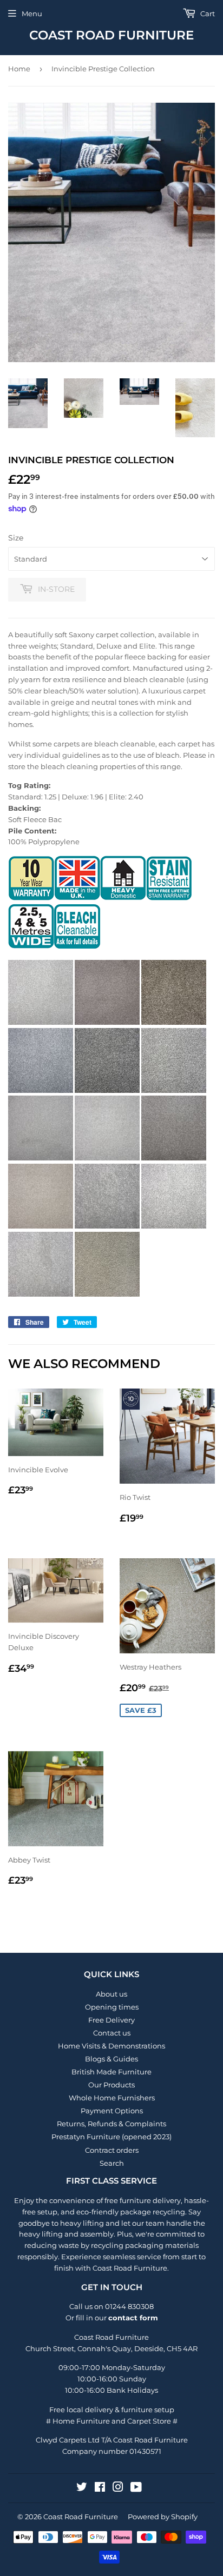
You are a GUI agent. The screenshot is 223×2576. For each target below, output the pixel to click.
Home (19, 69)
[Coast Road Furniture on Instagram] (118, 2488)
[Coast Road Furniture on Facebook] (100, 2488)
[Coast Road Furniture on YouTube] (136, 2488)
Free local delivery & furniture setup (112, 2410)
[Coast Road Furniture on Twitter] (82, 2488)
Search (112, 2163)
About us (111, 1994)
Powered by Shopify (163, 2517)
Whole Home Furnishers (112, 2098)
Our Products (111, 2085)
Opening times (112, 2007)
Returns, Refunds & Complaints (111, 2124)
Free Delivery (111, 2020)
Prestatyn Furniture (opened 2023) (111, 2137)
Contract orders (112, 2150)
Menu (32, 14)
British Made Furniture (111, 2072)
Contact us (112, 2033)
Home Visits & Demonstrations (111, 2046)
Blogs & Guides (111, 2059)
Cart (207, 14)
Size (16, 538)
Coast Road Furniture (111, 35)
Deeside (149, 2348)
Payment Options (112, 2111)
